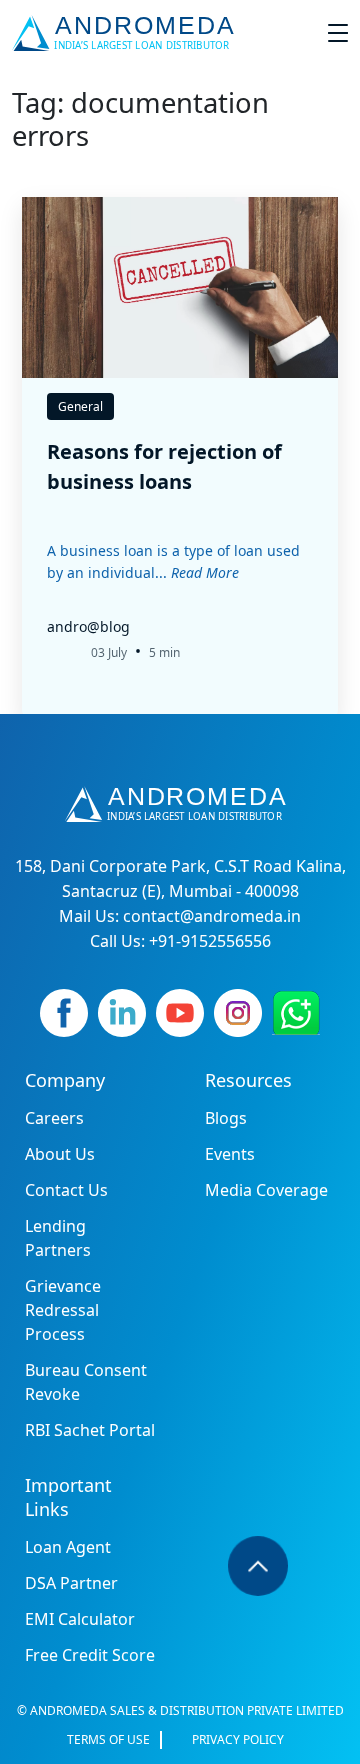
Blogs (226, 1118)
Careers (54, 1118)
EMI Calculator (80, 1619)
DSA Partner (71, 1583)
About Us (60, 1154)
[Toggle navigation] (338, 33)
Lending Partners (58, 1238)
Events (230, 1154)
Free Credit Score (90, 1655)
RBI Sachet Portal (90, 1430)
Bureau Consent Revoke (86, 1382)
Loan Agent (68, 1547)
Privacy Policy (238, 1739)
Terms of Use (108, 1739)
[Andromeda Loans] (127, 33)
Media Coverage (266, 1190)
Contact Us (66, 1190)
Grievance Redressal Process (63, 1310)
